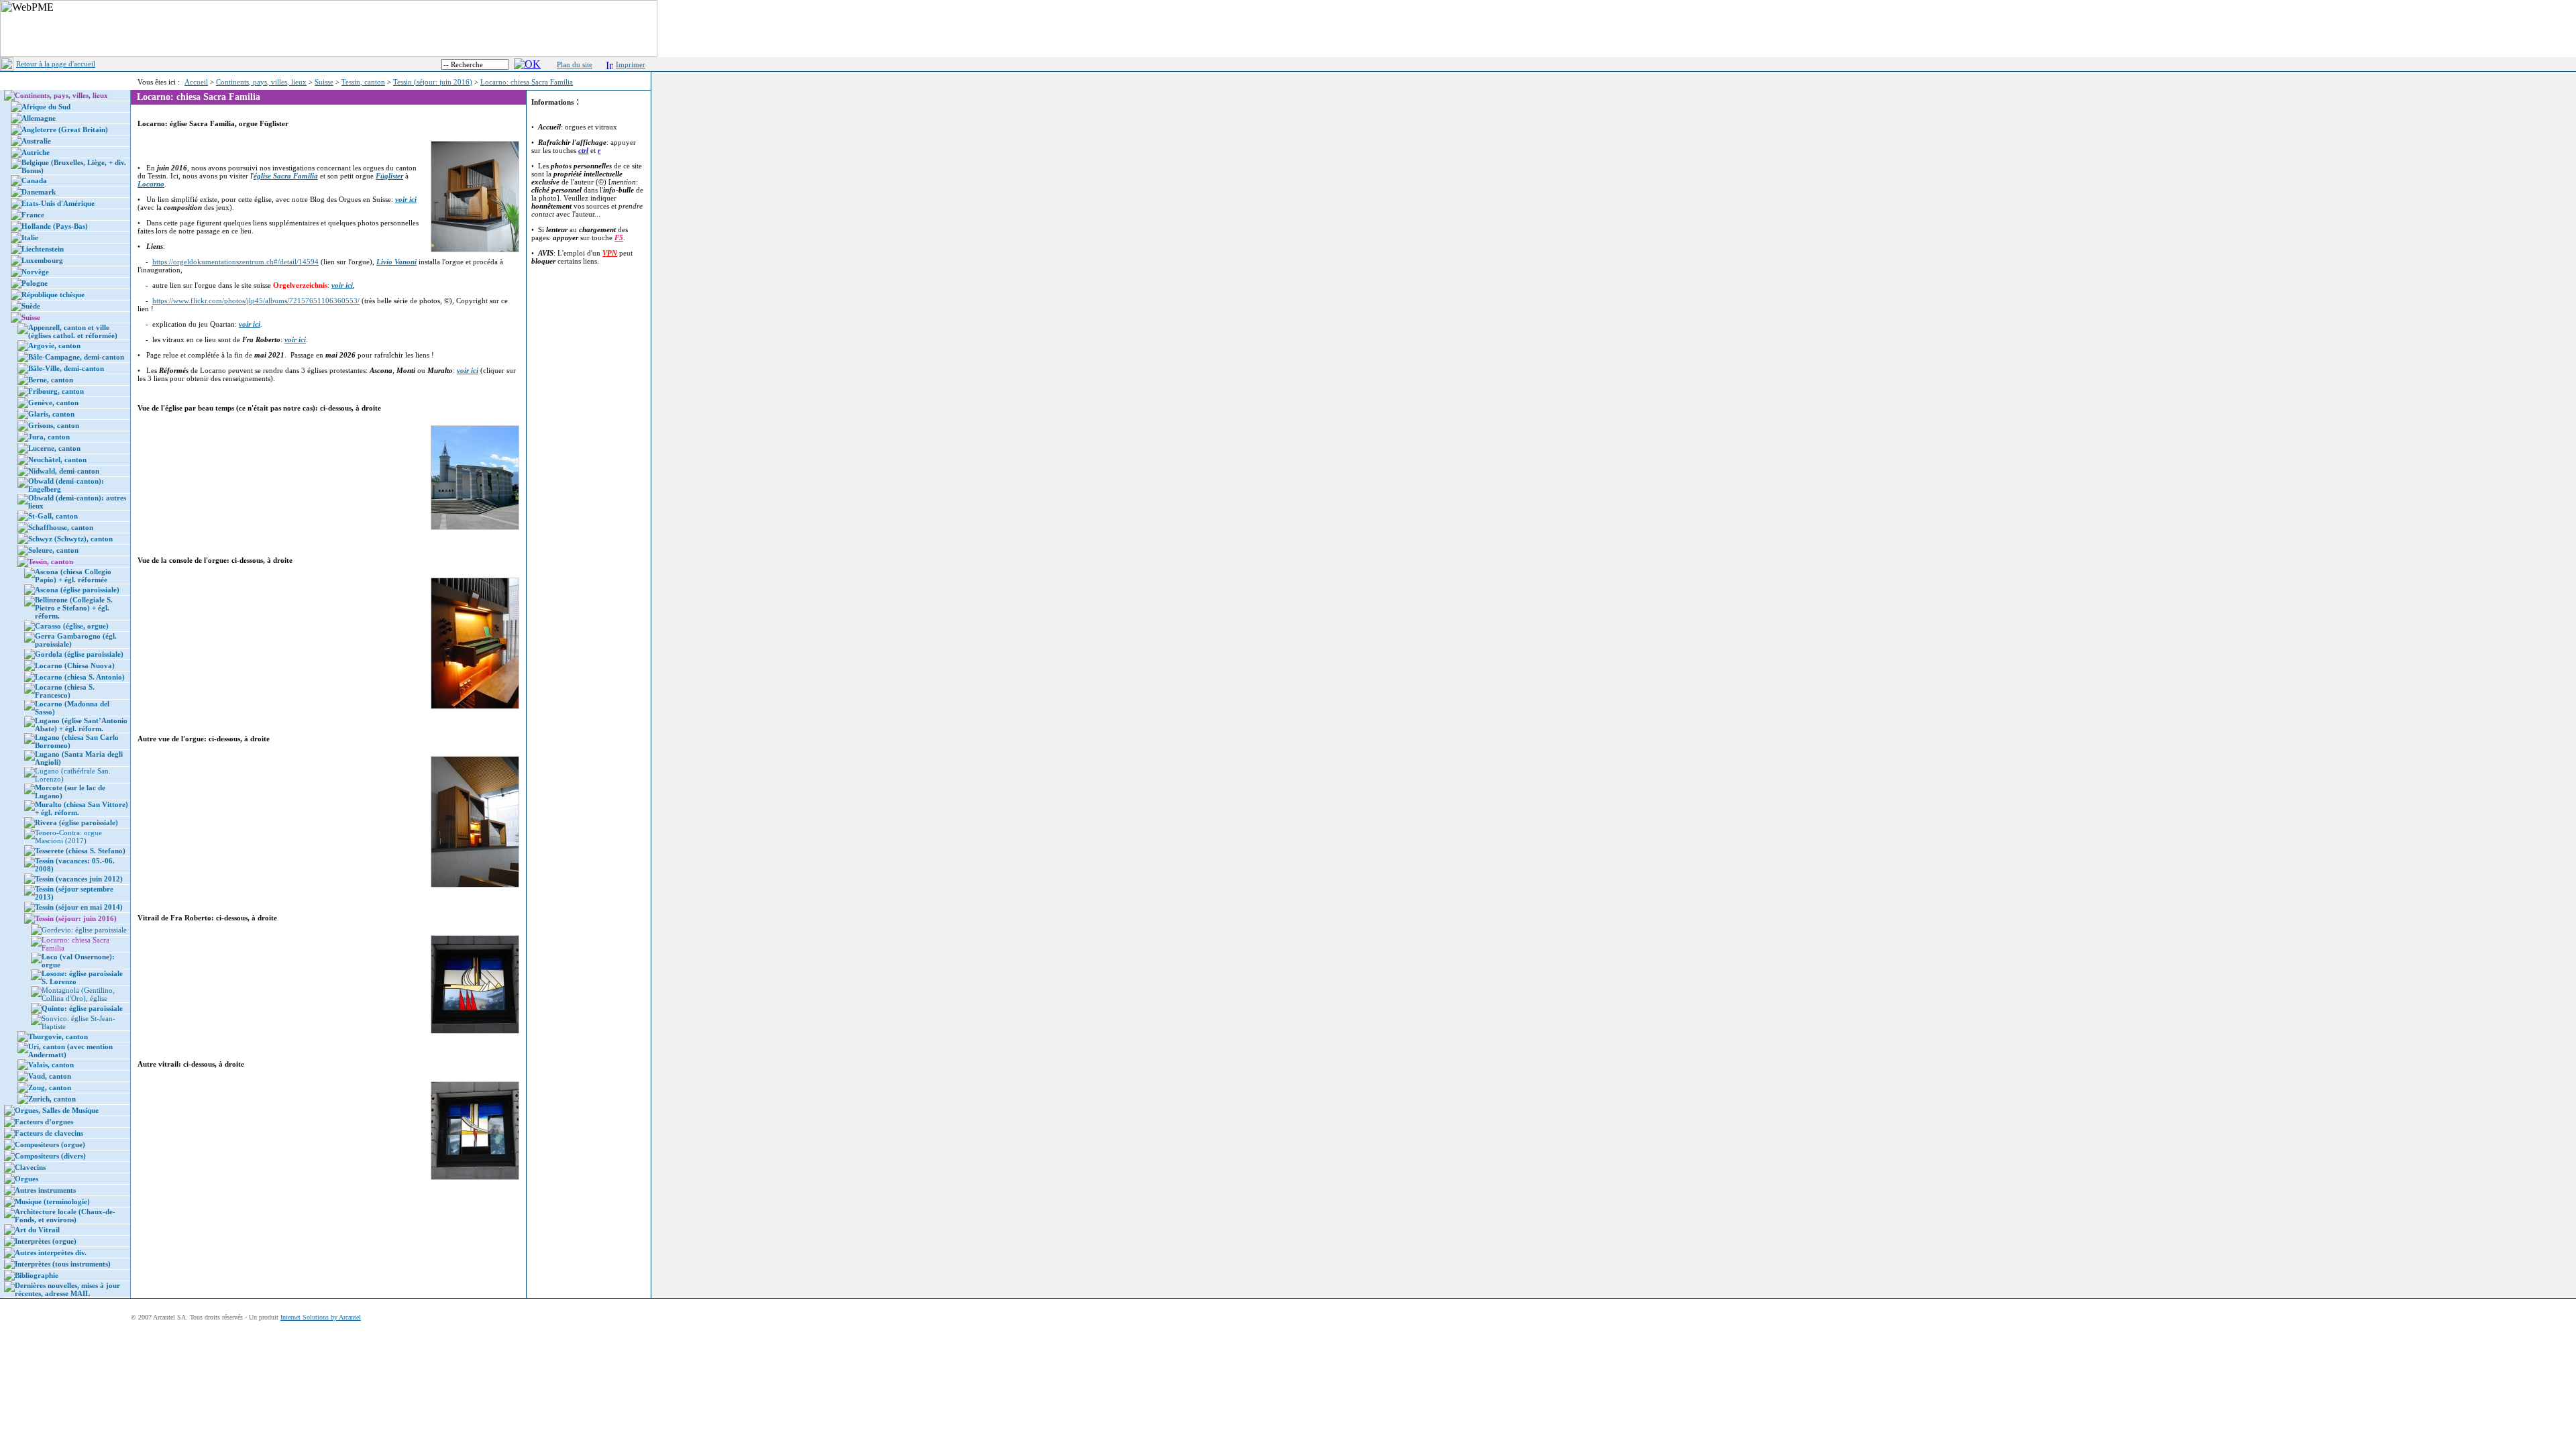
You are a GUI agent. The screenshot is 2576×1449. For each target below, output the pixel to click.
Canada (34, 180)
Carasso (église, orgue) (72, 626)
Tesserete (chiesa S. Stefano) (80, 851)
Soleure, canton (53, 550)
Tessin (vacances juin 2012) (79, 879)
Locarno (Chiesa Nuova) (75, 665)
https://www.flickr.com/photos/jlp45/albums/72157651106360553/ (256, 301)
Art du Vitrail (37, 1230)
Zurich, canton (52, 1099)
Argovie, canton (54, 345)
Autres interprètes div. (51, 1252)
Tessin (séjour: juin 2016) (433, 82)
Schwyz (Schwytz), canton (70, 539)
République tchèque (53, 294)
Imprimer (631, 64)
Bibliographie (37, 1275)
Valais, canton (51, 1065)
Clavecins (30, 1167)
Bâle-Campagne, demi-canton (76, 357)
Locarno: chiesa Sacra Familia (527, 82)
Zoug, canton (50, 1087)
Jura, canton (49, 437)
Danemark (39, 192)
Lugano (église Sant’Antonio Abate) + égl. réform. (81, 724)
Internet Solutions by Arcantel (321, 1317)
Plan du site (575, 64)
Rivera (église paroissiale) (76, 822)
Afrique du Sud (46, 107)
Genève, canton (53, 402)
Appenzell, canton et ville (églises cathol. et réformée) (73, 331)
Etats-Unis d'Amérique (58, 203)
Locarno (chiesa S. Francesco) (65, 691)
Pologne (35, 283)
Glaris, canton (51, 414)
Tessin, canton (363, 82)
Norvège (35, 272)
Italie (30, 237)
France (33, 215)
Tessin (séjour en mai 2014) (79, 907)
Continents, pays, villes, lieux (261, 82)
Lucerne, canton (54, 448)
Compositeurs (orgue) (50, 1144)
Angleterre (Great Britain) (65, 129)
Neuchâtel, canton (57, 460)
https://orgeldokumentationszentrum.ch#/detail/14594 (235, 262)
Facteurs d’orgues (44, 1122)
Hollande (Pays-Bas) (55, 226)
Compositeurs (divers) (50, 1156)
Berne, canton (51, 380)
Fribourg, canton (56, 391)
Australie (36, 141)
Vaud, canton (50, 1076)
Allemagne (39, 118)
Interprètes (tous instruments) (63, 1264)
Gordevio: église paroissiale (84, 930)
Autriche (36, 152)
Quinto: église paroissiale (82, 1008)
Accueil (196, 82)
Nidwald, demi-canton (64, 471)
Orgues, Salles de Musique (57, 1110)
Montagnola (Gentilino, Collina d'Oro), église (78, 994)
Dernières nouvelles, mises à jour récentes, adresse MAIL (67, 1289)
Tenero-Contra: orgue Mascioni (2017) (68, 837)
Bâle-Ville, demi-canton (66, 368)
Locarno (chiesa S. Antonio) (80, 677)
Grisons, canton (54, 425)
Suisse (324, 82)
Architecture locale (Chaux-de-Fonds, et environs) (65, 1216)
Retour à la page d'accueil (56, 64)
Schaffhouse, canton (61, 527)
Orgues (26, 1179)
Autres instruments (45, 1190)
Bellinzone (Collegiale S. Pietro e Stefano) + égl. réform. (74, 608)
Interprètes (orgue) (46, 1241)
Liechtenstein (43, 249)
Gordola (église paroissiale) (79, 654)
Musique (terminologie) (52, 1201)
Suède (31, 306)
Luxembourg (42, 260)
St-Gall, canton (53, 516)
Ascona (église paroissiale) (77, 590)
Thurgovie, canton (58, 1036)
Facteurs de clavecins (49, 1133)
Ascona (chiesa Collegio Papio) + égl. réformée (73, 576)
